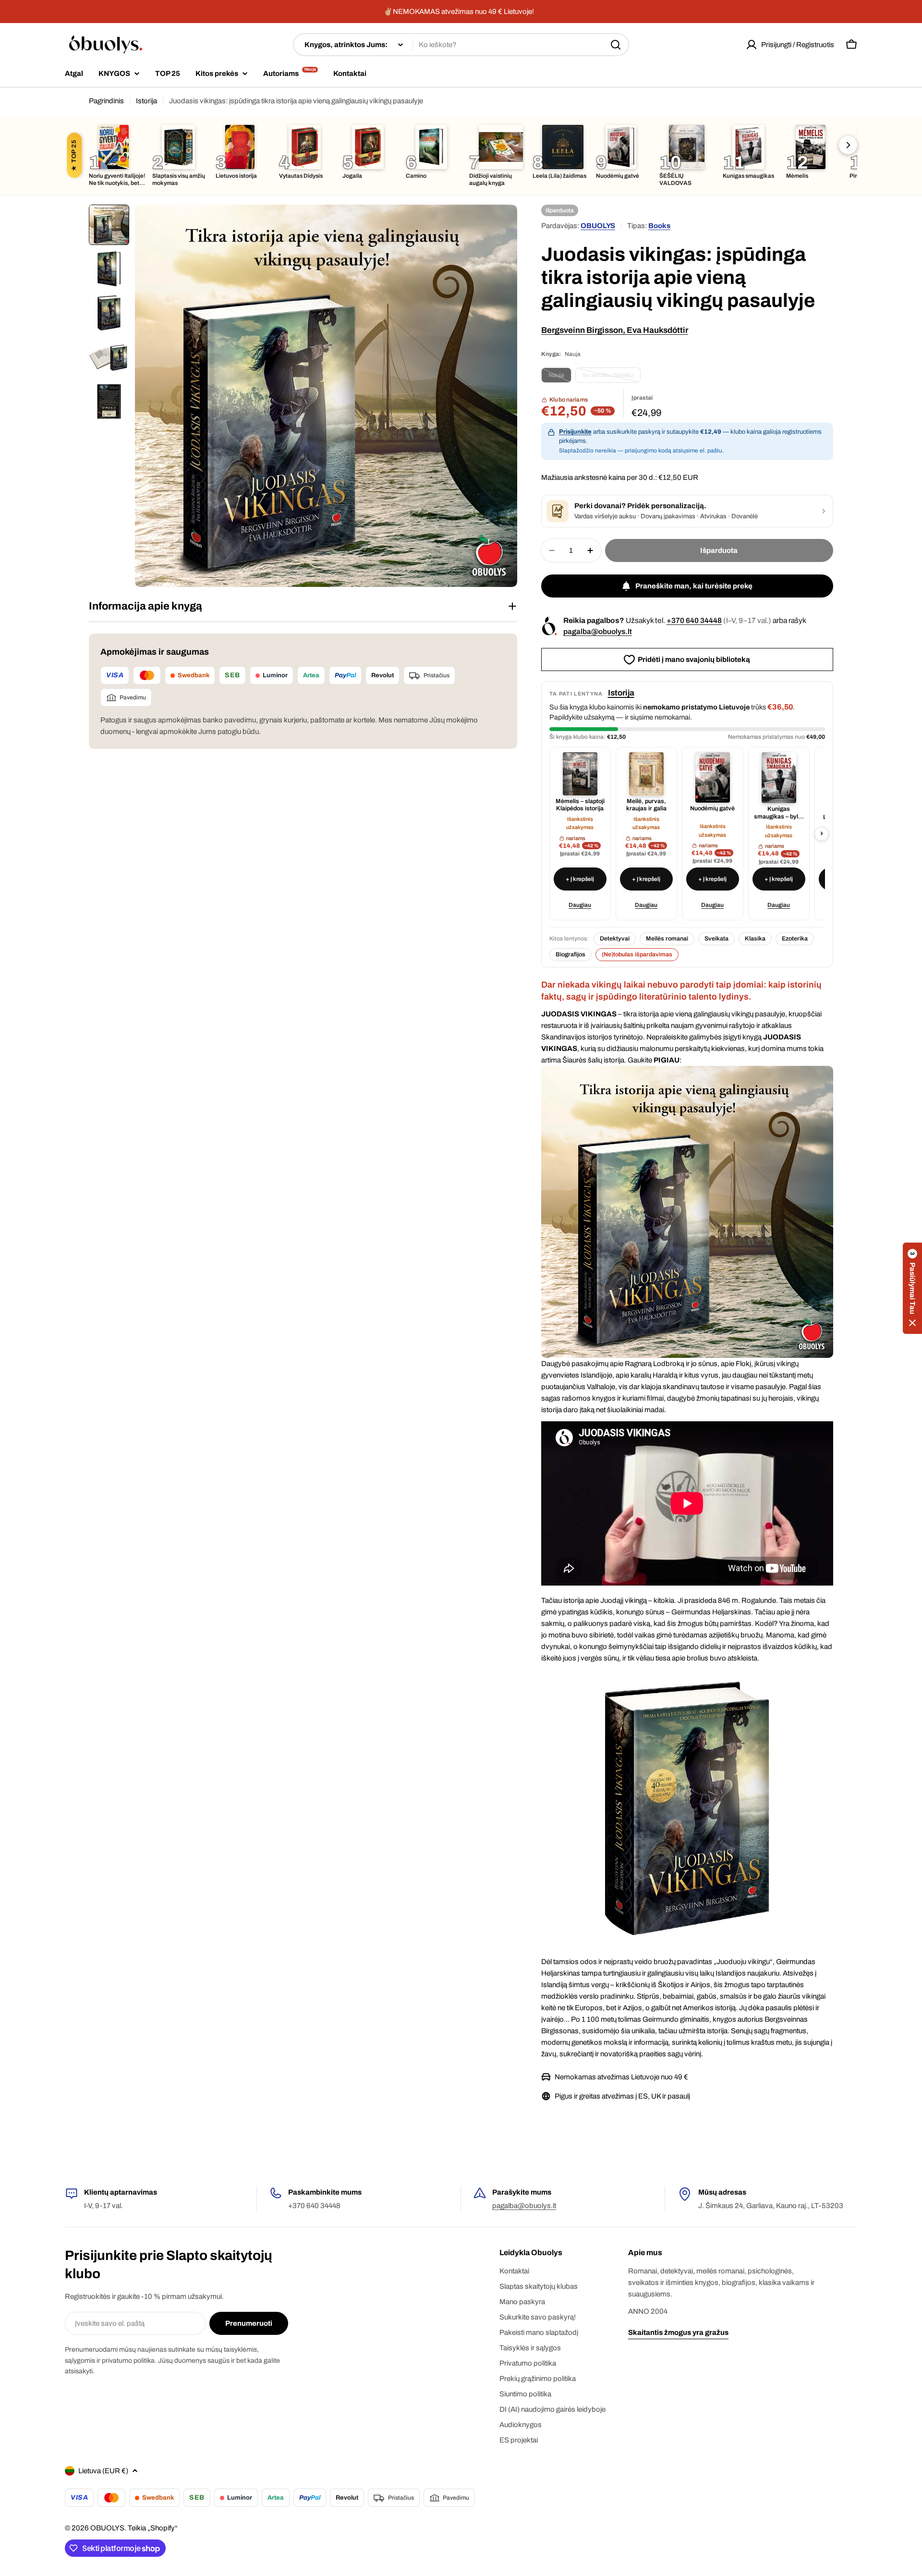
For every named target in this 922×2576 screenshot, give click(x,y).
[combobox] (461, 45)
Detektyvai (615, 939)
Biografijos (570, 954)
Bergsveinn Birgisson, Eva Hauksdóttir (615, 330)
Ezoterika (795, 939)
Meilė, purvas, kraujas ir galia (646, 805)
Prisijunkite (575, 432)
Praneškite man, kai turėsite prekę (694, 586)
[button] (912, 1288)
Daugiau (580, 905)
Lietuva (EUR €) (103, 2471)
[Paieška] (616, 45)
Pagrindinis (106, 101)
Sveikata (716, 939)
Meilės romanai (667, 939)
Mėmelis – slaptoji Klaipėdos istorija (580, 805)
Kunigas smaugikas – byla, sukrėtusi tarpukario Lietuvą (779, 813)
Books (659, 226)
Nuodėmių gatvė (712, 808)
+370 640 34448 (694, 620)
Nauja (560, 377)
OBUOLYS (598, 226)
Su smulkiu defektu (612, 377)
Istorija (146, 101)
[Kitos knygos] (848, 145)
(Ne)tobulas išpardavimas (637, 954)
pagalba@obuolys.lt (598, 631)
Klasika (755, 939)
